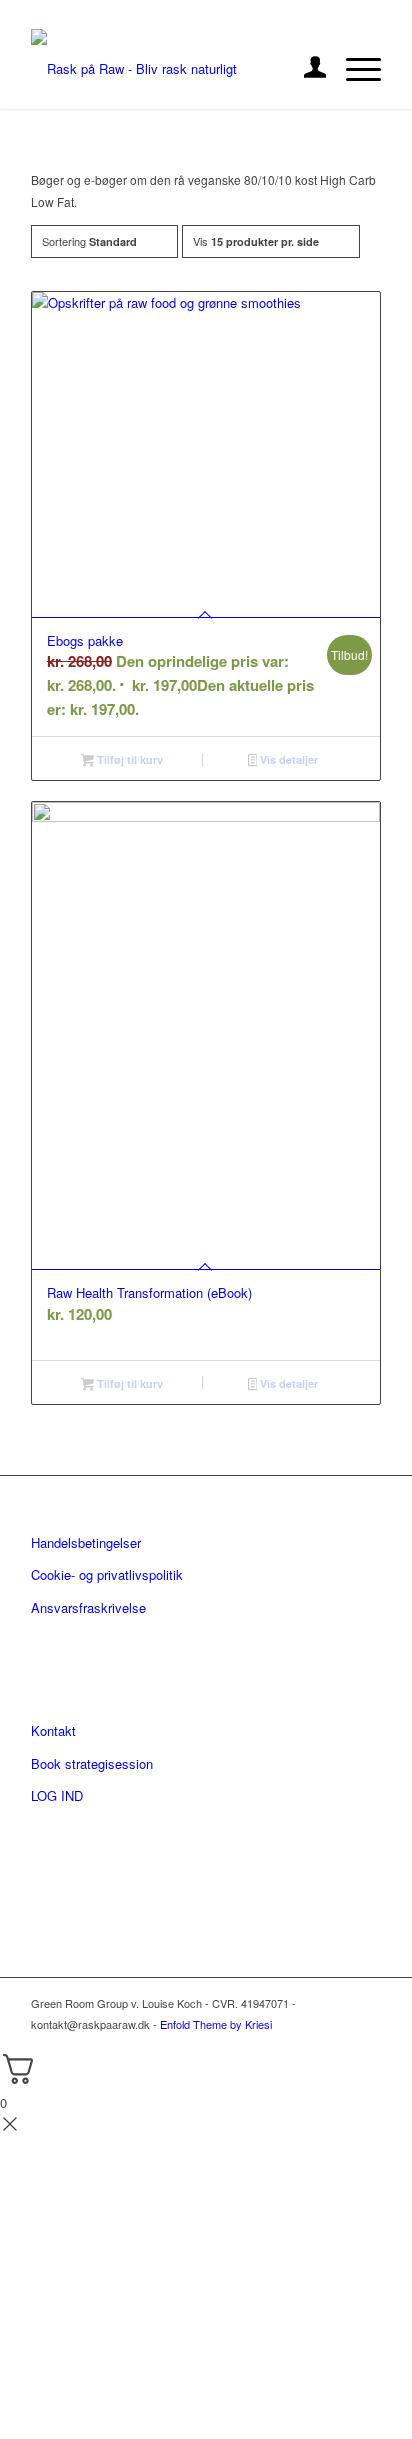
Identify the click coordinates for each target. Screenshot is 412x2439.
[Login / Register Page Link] (305, 69)
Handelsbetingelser (86, 1542)
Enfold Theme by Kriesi (216, 2024)
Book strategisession (92, 1763)
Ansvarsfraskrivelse (88, 1607)
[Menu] (353, 69)
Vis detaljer (287, 759)
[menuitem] (305, 69)
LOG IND (57, 1795)
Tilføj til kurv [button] (128, 759)
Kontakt (53, 1730)
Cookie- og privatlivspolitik (107, 1574)
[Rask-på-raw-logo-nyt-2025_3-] (171, 69)
